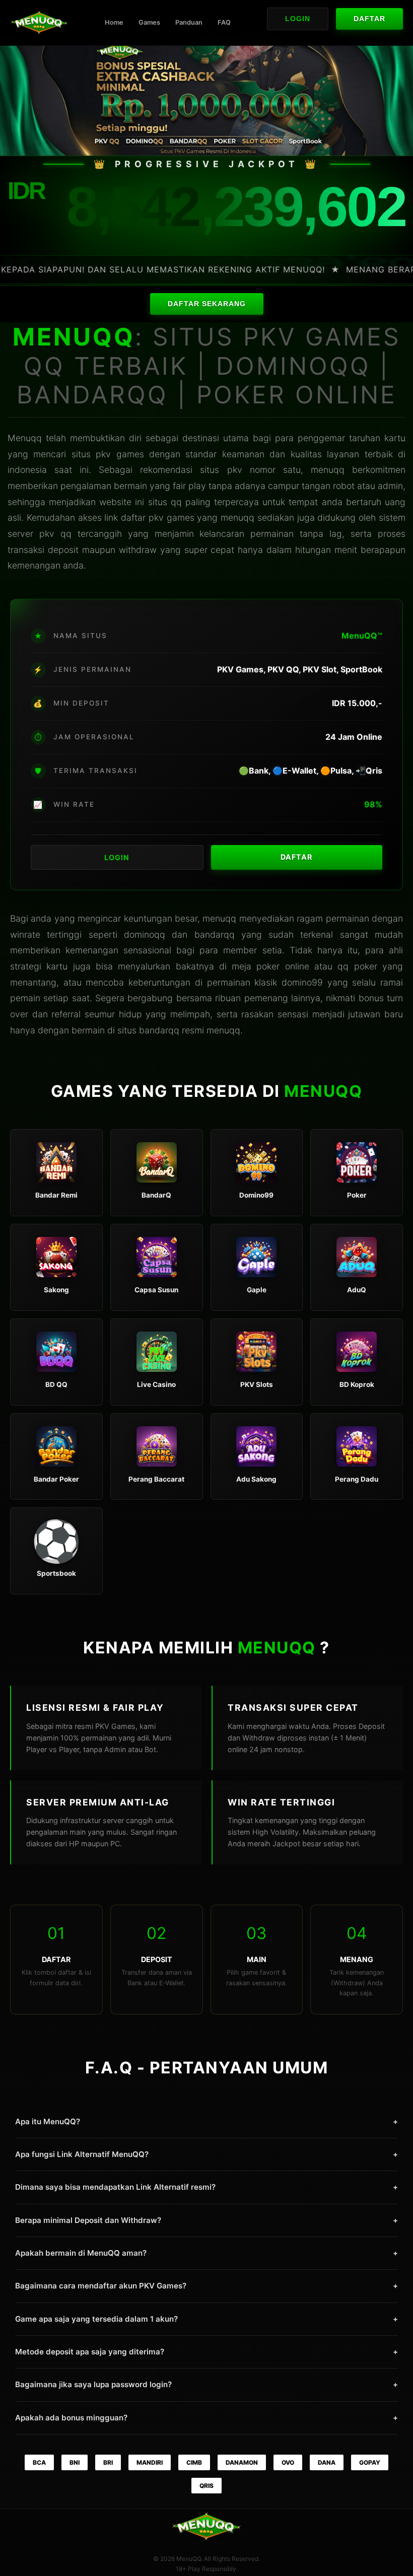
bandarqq (159, 1030)
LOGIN (117, 857)
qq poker (357, 966)
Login (298, 19)
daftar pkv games (158, 517)
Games (149, 22)
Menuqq (25, 438)
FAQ (224, 22)
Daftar (369, 19)
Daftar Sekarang (207, 304)
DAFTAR (296, 857)
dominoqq (145, 934)
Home (114, 22)
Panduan (189, 22)
